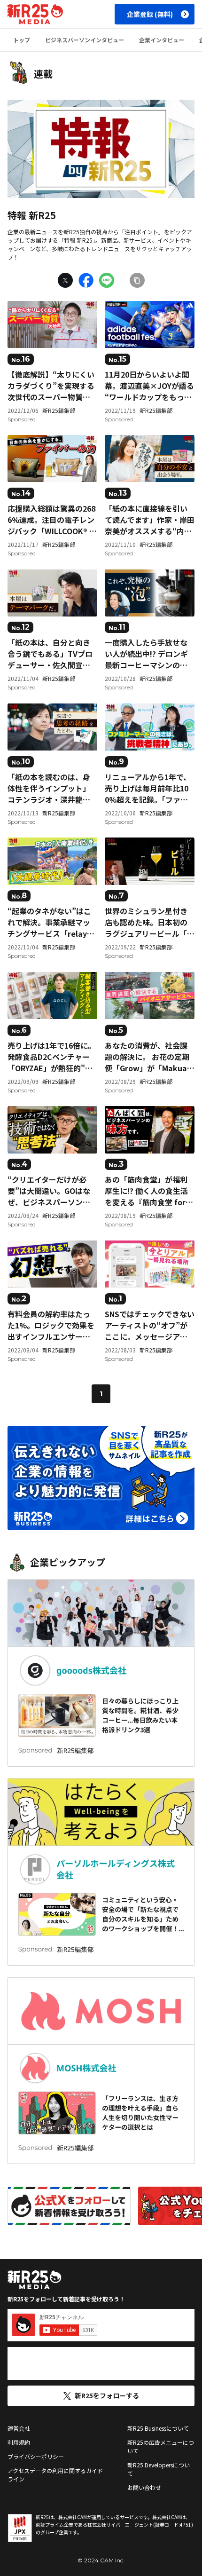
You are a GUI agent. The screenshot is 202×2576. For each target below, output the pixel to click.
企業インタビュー (162, 40)
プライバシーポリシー (36, 2456)
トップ (22, 40)
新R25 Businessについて (158, 2428)
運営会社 (19, 2428)
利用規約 (19, 2442)
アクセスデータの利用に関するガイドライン (55, 2475)
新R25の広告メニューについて (161, 2446)
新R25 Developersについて (159, 2469)
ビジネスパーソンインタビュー (85, 40)
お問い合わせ (144, 2487)
